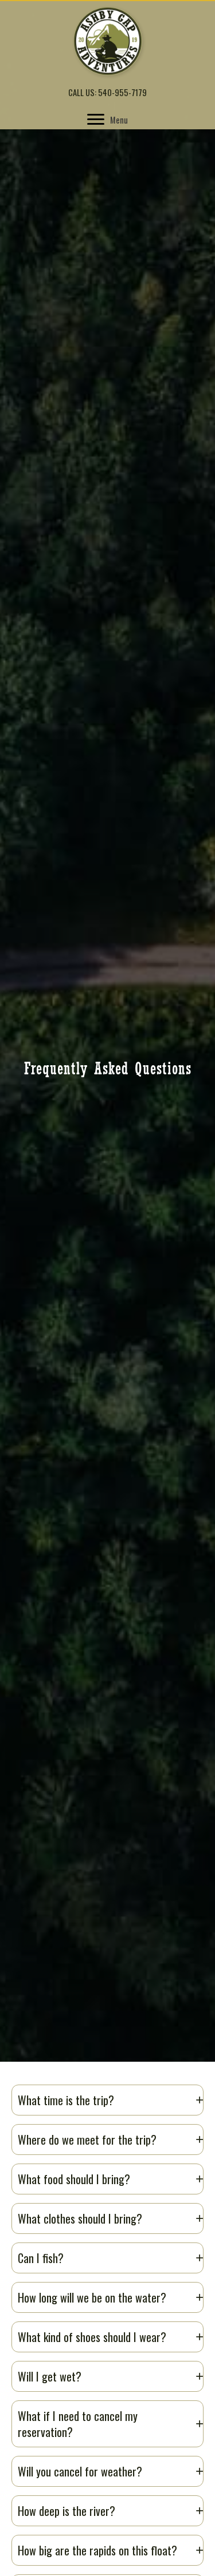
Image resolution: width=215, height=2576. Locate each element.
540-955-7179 (122, 92)
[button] (107, 2100)
